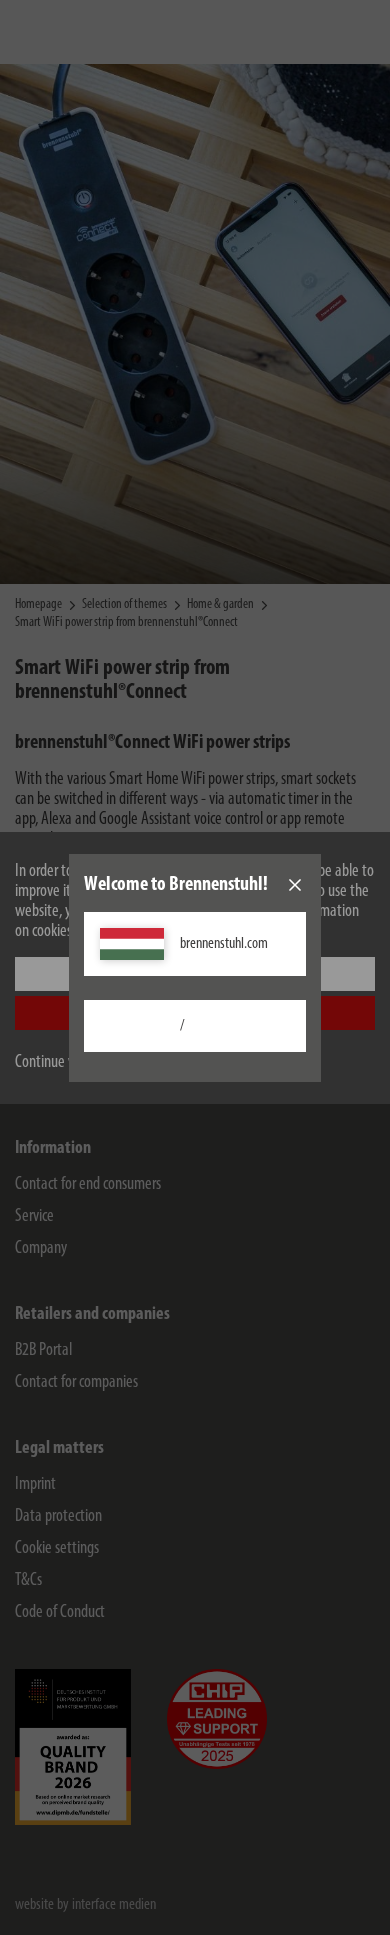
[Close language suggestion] (295, 885)
